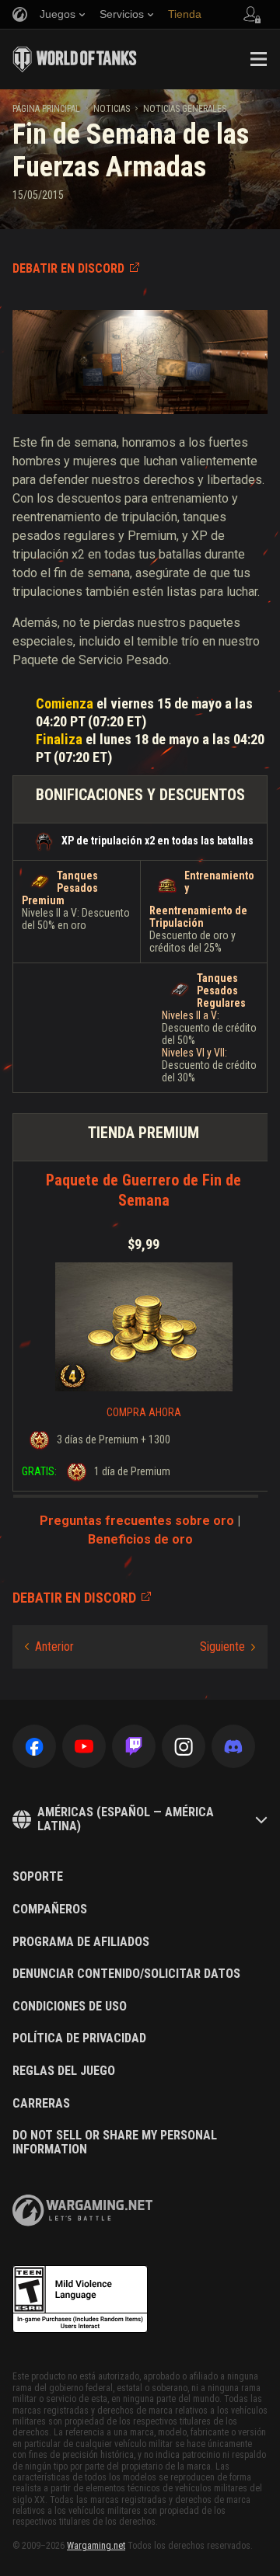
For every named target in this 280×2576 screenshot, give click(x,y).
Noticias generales (185, 109)
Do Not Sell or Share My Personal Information (115, 2142)
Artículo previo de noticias (49, 1647)
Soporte (38, 1877)
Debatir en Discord (68, 268)
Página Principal (46, 109)
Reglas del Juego (64, 2071)
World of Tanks (75, 59)
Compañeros (50, 1909)
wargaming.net (82, 2210)
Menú (258, 59)
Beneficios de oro (140, 1539)
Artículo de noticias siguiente (227, 1647)
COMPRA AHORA (144, 1412)
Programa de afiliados (81, 1942)
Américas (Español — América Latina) (126, 1819)
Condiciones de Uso (70, 2007)
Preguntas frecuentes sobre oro (137, 1521)
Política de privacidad (79, 2038)
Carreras (41, 2104)
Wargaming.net (96, 2546)
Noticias (112, 109)
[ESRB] (80, 2299)
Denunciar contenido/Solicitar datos (126, 1974)
